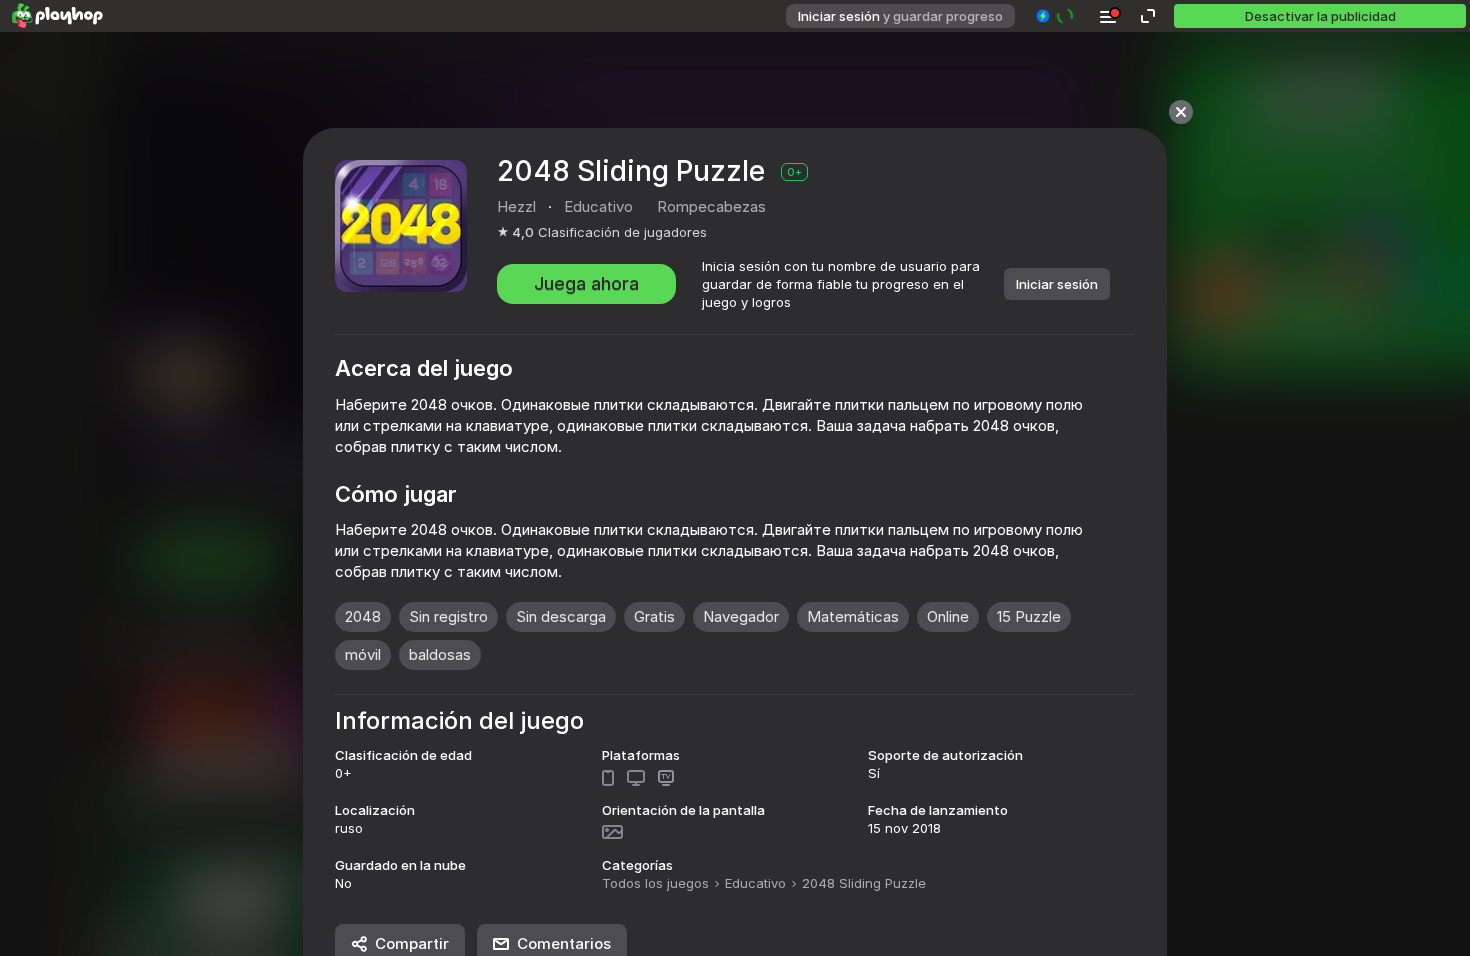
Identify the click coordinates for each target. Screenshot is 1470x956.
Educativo (755, 883)
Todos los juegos (655, 883)
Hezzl (516, 206)
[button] (1055, 16)
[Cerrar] (1181, 112)
